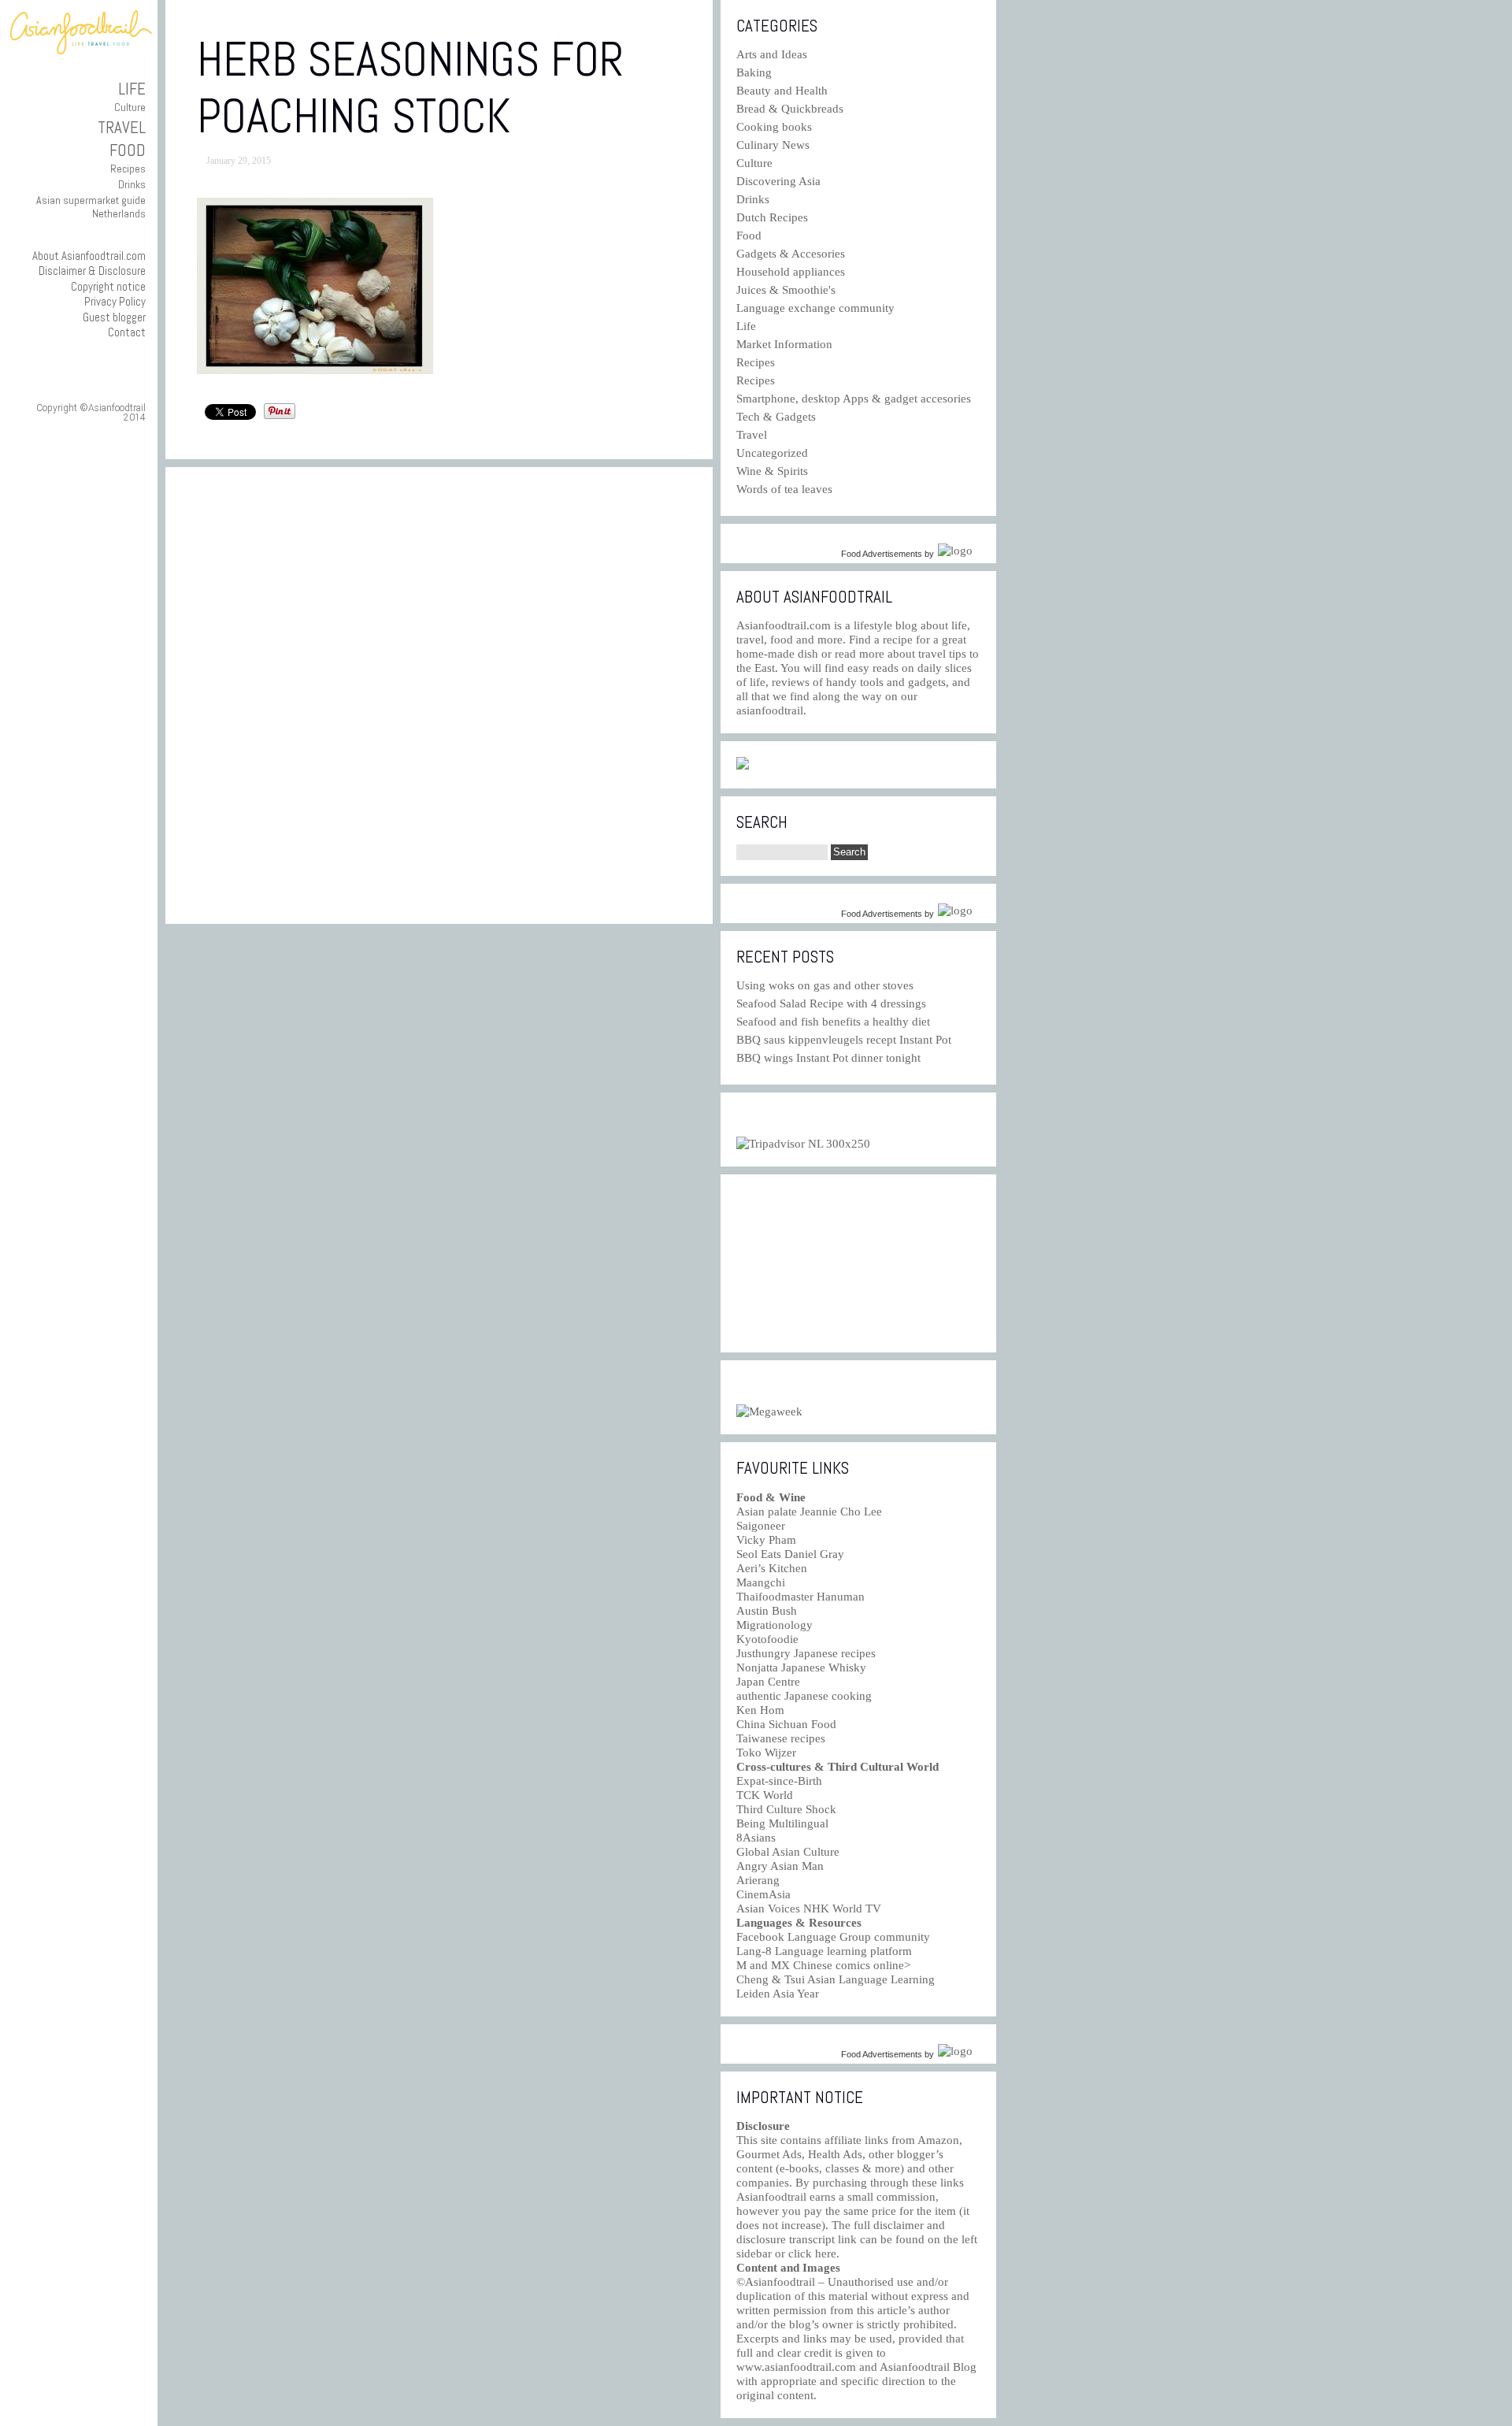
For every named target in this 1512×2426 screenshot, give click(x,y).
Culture (130, 107)
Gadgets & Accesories (791, 254)
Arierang (758, 1880)
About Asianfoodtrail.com (89, 256)
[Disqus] (439, 696)
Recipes (128, 169)
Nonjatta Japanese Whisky (801, 1667)
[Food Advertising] (743, 766)
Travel (122, 127)
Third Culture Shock (786, 1809)
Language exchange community (815, 308)
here (826, 2254)
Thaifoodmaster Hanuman (800, 1597)
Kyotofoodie (767, 1639)
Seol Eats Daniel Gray (790, 1554)
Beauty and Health (782, 91)
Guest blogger (114, 317)
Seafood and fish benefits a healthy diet (833, 1022)
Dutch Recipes (772, 217)
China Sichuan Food (786, 1724)
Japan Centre (768, 1682)
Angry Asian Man (780, 1866)
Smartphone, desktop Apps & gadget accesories (854, 399)
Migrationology (775, 1625)
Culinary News (773, 145)
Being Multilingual (782, 1823)
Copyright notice (108, 286)
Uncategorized (772, 453)
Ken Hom (760, 1710)
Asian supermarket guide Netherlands (91, 207)
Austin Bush (767, 1611)
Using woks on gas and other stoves (825, 985)
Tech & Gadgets (776, 417)
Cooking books (774, 127)
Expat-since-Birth (779, 1781)
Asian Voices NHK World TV (809, 1909)
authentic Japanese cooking (804, 1696)
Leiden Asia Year (778, 1994)
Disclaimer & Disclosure (92, 271)
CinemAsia (763, 1894)
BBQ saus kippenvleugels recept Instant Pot (844, 1040)
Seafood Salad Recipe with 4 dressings (831, 1003)
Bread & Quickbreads (790, 109)
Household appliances (791, 272)
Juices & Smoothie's (786, 290)
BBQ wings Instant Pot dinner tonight (828, 1058)
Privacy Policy (115, 301)
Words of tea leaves (784, 489)
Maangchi (761, 1582)
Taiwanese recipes (781, 1738)
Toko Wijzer (766, 1753)
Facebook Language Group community (833, 1937)
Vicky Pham (766, 1540)
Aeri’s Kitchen (772, 1568)
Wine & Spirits (772, 471)
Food (128, 150)
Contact (127, 332)
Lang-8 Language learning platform (824, 1951)
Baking (754, 72)
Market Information (784, 344)
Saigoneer (761, 1526)
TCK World (765, 1795)
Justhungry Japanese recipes (806, 1653)
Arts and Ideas (772, 54)
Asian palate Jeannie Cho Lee (809, 1512)
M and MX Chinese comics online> (823, 1965)
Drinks (132, 184)
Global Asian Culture (788, 1852)
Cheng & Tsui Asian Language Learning (836, 1979)
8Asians (756, 1838)
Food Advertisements (882, 554)
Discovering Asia (778, 181)
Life (132, 89)
